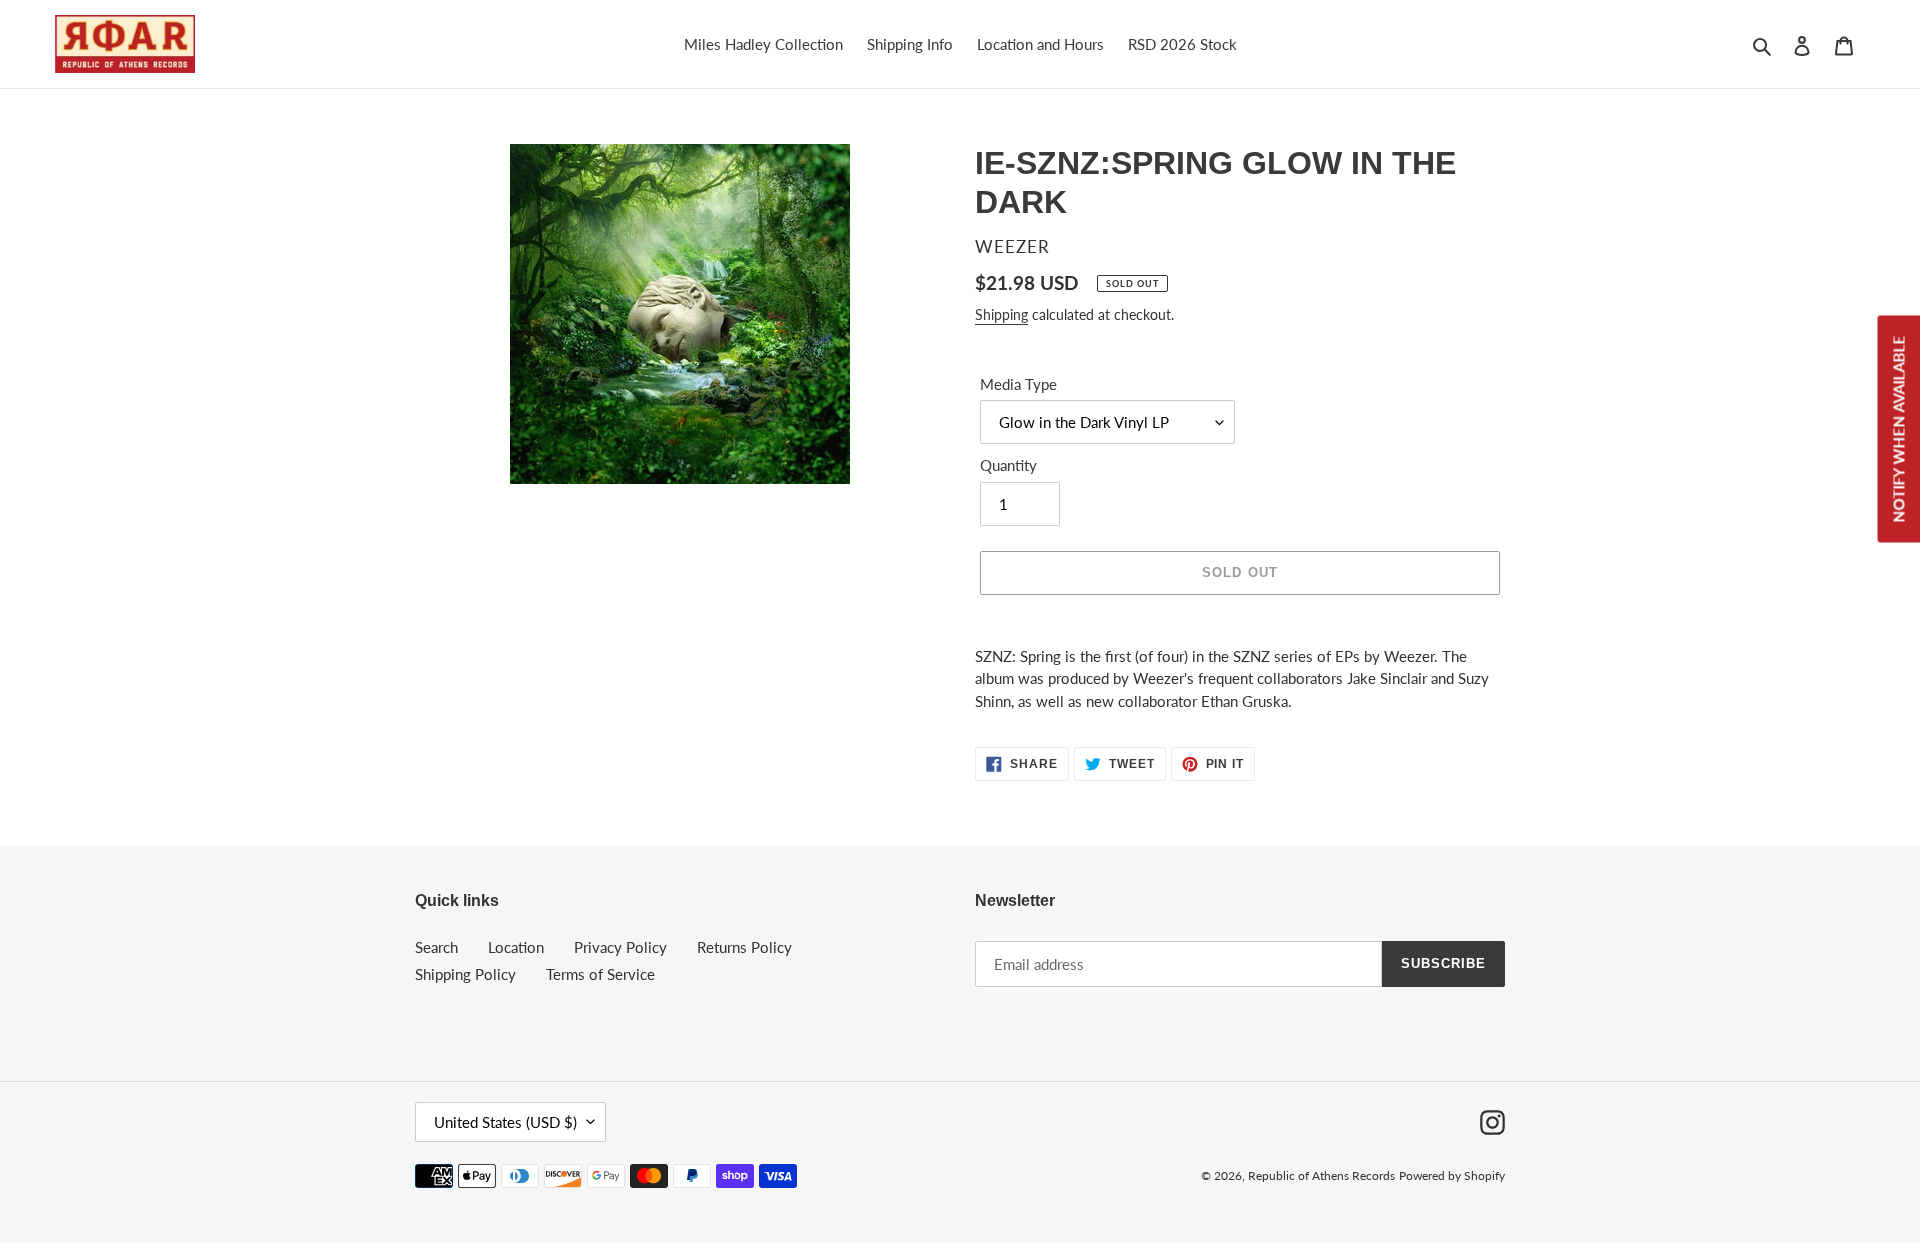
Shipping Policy (465, 974)
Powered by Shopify (1452, 1175)
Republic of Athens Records (1321, 1175)
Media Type (1018, 384)
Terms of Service (600, 974)
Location (516, 947)
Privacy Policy (620, 947)
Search (436, 947)
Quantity (1008, 465)
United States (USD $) (505, 1122)
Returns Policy (744, 947)
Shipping (1001, 314)
